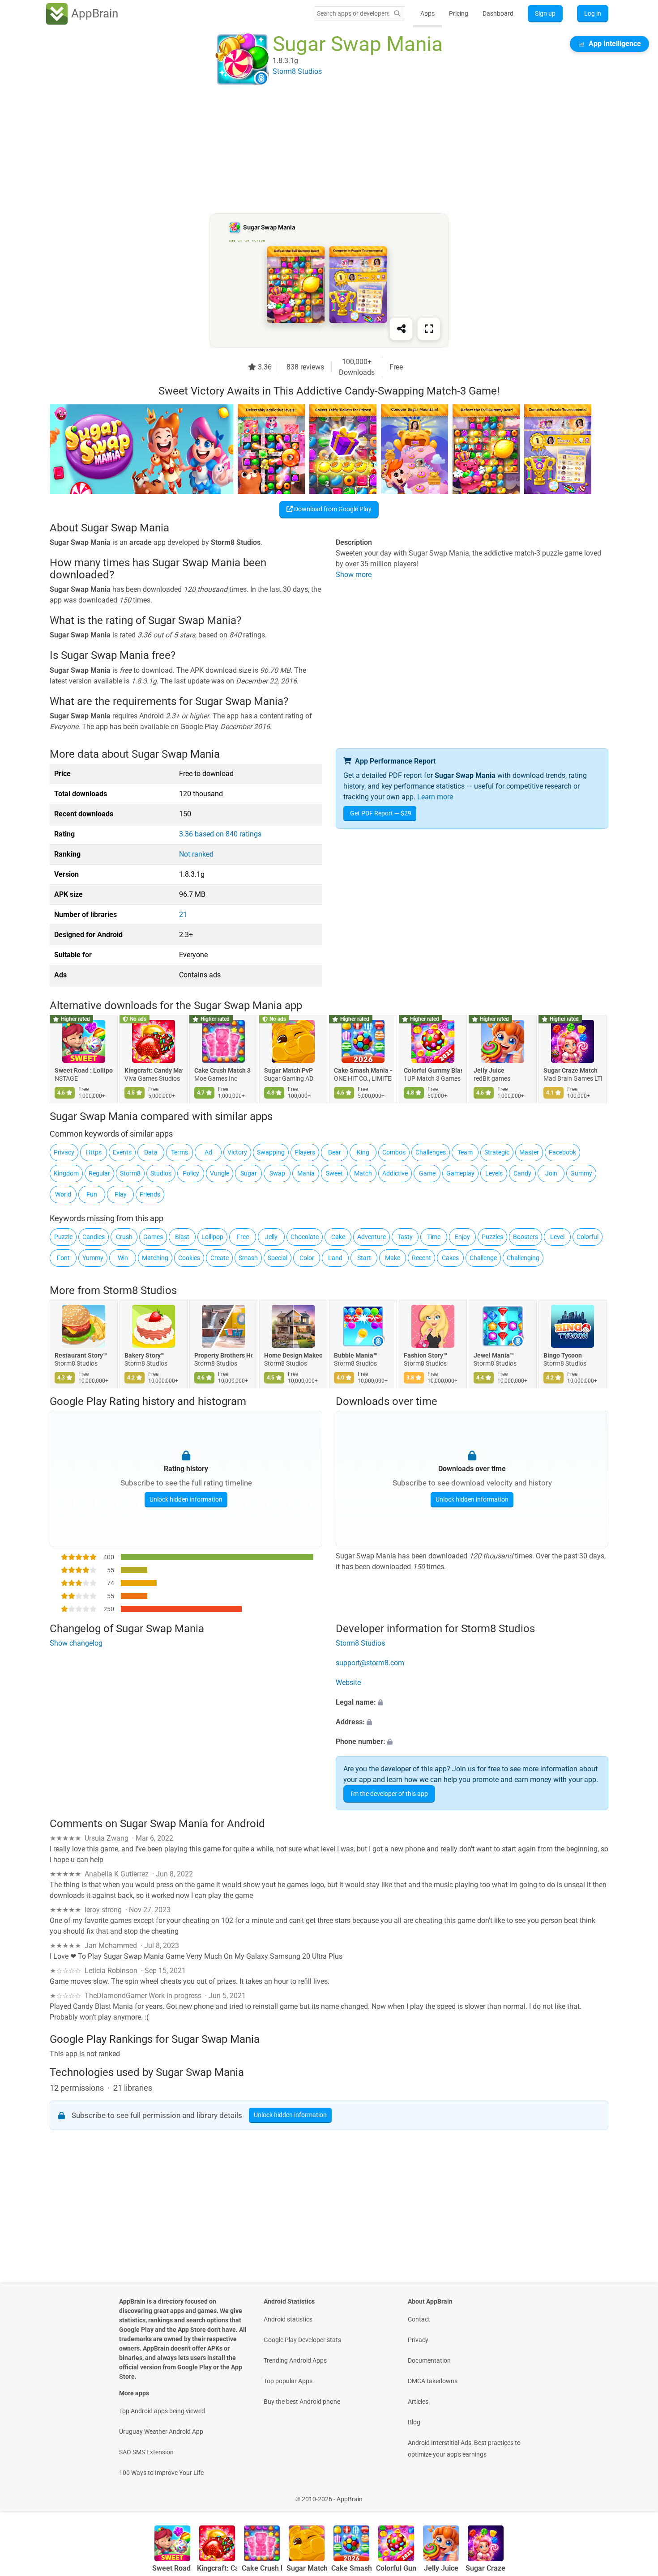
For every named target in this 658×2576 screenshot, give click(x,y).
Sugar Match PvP (288, 1070)
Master (529, 1152)
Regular (99, 1173)
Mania (306, 1173)
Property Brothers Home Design (223, 1355)
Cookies (189, 1258)
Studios (161, 1173)
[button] (472, 1703)
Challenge (483, 1258)
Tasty (405, 1237)
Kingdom (66, 1173)
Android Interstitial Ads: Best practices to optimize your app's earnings (464, 2449)
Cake (338, 1237)
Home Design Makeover (293, 1355)
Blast (182, 1237)
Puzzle (63, 1237)
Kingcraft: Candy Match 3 (154, 1070)
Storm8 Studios (140, 1290)
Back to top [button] (636, 2494)
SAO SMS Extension (146, 2452)
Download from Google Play (332, 509)
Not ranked (196, 854)
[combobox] (353, 13)
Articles (418, 2402)
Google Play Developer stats (302, 2340)
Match (363, 1173)
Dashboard (498, 13)
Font (63, 1258)
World (63, 1194)
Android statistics (288, 2319)
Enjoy (462, 1237)
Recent (421, 1258)
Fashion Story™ (425, 1355)
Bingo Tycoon (563, 1355)
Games (153, 1237)
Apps (427, 13)
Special (278, 1258)
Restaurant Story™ (81, 1355)
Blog (414, 2422)
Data (151, 1152)
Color (307, 1258)
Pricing (459, 13)
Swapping (271, 1152)
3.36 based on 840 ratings (220, 834)
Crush (124, 1237)
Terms (179, 1152)
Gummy (581, 1173)
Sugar (249, 1173)
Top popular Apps (288, 2381)
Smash (248, 1258)
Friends (150, 1194)
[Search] (397, 14)
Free (243, 1237)
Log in (593, 13)
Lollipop (212, 1237)
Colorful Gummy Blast (433, 1070)
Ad (208, 1152)
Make (393, 1258)
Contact (419, 2319)
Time (434, 1237)
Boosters (526, 1237)
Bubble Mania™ (356, 1355)
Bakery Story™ (145, 1355)
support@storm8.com (370, 1663)
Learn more (435, 797)
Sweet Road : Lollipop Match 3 (84, 1070)
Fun (92, 1194)
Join (551, 1173)
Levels (494, 1173)
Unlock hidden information (186, 1499)
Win (123, 1258)
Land (335, 1258)
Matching (155, 1258)
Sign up (545, 13)
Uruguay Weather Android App (161, 2432)
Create (220, 1258)
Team (465, 1152)
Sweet (334, 1173)
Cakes (450, 1258)
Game (427, 1173)
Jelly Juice (489, 1070)
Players (305, 1152)
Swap (277, 1173)
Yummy (93, 1258)
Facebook (562, 1152)
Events (122, 1152)
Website (348, 1683)
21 (183, 915)
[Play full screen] (429, 329)
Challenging (523, 1258)
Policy (191, 1173)
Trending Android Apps (295, 2360)
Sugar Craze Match (570, 1070)
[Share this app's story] (401, 329)
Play (121, 1194)
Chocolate (305, 1237)
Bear (335, 1152)
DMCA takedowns (433, 2381)
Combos (394, 1152)
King (363, 1152)
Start (364, 1258)
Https (94, 1152)
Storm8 (130, 1173)
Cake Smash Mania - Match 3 (363, 1070)
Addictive (395, 1173)
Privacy (64, 1152)
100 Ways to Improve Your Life (161, 2473)
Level (557, 1237)
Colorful (587, 1237)
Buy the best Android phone (302, 2402)
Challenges (431, 1152)
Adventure (372, 1237)
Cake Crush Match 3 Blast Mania (223, 1070)
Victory (237, 1152)
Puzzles (492, 1237)
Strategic (497, 1152)
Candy (522, 1173)
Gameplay (460, 1173)
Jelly (271, 1237)
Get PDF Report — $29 (381, 813)
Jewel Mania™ (494, 1355)
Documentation (429, 2360)
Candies (94, 1237)
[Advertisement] (318, 151)
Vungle (220, 1173)
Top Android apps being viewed (162, 2411)
